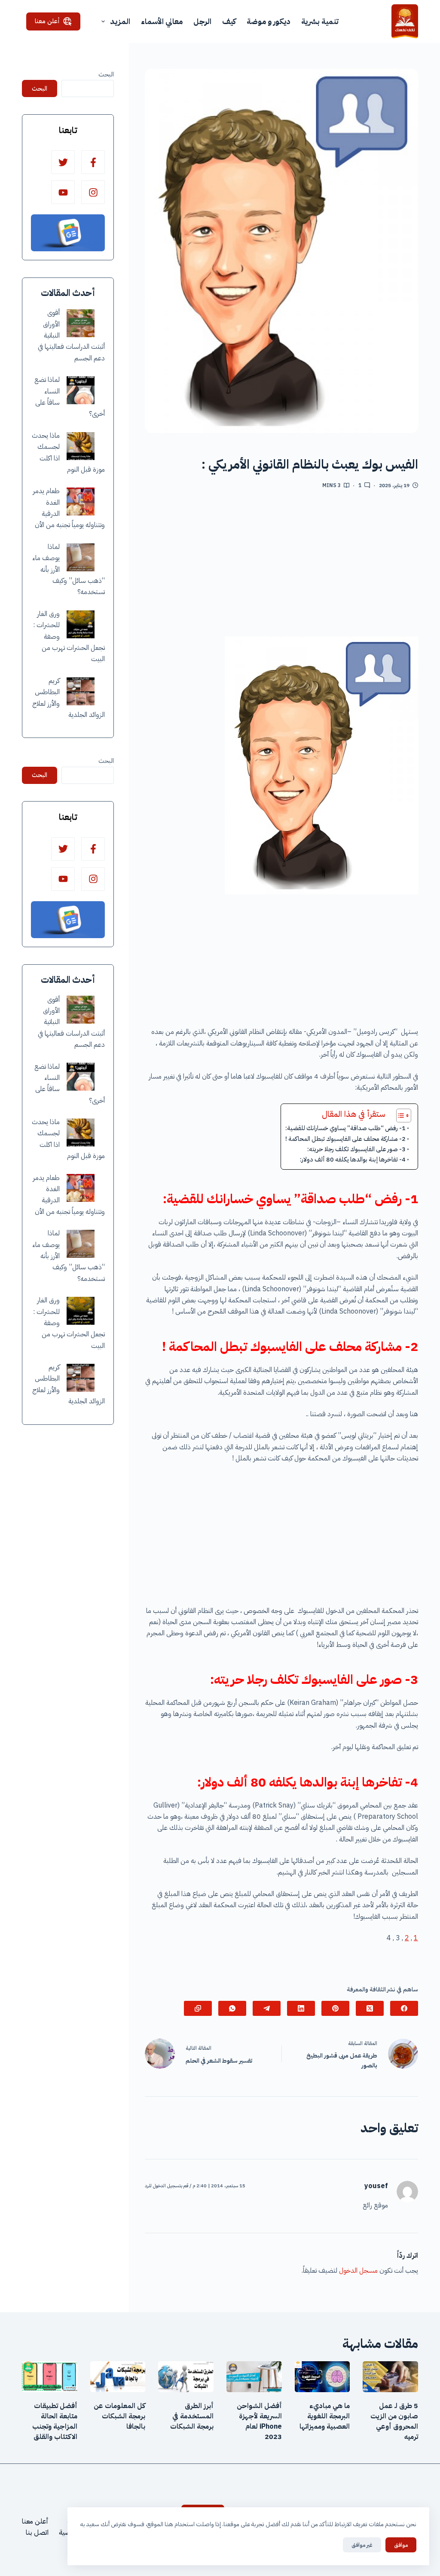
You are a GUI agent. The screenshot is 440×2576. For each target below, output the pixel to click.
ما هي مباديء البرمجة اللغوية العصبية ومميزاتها (325, 2416)
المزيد (120, 21)
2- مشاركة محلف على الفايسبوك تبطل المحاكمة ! (345, 1139)
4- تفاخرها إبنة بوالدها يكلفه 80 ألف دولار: (353, 1159)
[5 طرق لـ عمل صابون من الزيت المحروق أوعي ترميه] (390, 2377)
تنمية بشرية (320, 21)
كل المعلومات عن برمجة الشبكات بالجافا (119, 2416)
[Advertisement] (281, 566)
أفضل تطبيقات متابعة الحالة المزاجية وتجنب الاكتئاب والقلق (55, 2421)
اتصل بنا (37, 2533)
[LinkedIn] (301, 2008)
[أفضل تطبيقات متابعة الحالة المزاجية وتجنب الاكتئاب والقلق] (50, 2377)
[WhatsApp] (232, 2008)
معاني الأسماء (162, 21)
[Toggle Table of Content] (399, 1116)
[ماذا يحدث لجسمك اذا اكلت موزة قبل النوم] (81, 446)
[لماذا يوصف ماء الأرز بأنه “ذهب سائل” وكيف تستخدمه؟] (81, 557)
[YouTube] (63, 192)
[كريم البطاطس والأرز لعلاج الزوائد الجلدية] (81, 691)
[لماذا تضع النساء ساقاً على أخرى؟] (81, 390)
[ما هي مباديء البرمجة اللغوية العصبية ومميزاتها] (322, 2377)
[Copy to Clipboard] (198, 2008)
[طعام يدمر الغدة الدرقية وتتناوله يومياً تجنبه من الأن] (81, 501)
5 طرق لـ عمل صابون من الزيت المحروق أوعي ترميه (394, 2421)
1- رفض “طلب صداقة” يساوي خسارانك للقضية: (345, 1128)
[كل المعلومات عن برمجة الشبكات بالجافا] (118, 2377)
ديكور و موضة (269, 21)
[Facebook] (404, 2008)
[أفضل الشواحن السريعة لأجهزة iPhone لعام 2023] (254, 2377)
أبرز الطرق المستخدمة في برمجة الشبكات (192, 2416)
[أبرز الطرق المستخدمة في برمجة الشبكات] (186, 2377)
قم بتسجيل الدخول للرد (167, 2186)
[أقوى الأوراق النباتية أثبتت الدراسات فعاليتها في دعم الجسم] (81, 323)
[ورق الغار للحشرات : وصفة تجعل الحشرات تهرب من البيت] (81, 624)
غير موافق (362, 2545)
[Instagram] (93, 192)
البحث (106, 74)
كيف (229, 21)
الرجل (202, 21)
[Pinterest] (335, 2008)
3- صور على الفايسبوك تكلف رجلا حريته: (356, 1149)
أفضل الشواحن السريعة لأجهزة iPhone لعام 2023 (259, 2421)
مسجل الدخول (358, 2271)
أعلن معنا (47, 21)
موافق (401, 2545)
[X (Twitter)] (370, 2008)
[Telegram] (267, 2008)
